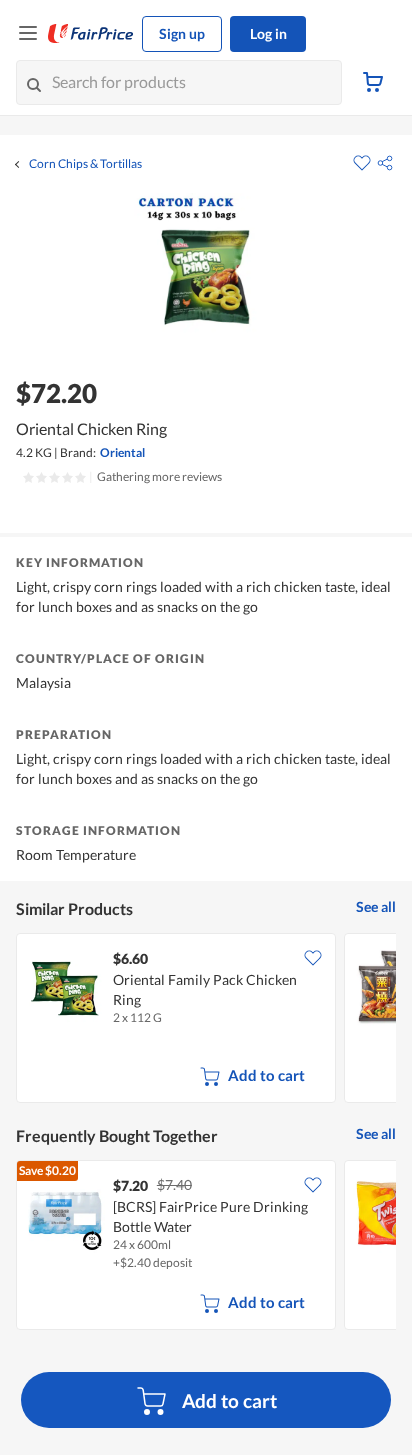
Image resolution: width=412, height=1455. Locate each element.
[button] (385, 163)
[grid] (206, 1020)
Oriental (122, 452)
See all (376, 906)
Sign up (182, 33)
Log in (268, 33)
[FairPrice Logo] (91, 34)
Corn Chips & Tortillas (85, 164)
